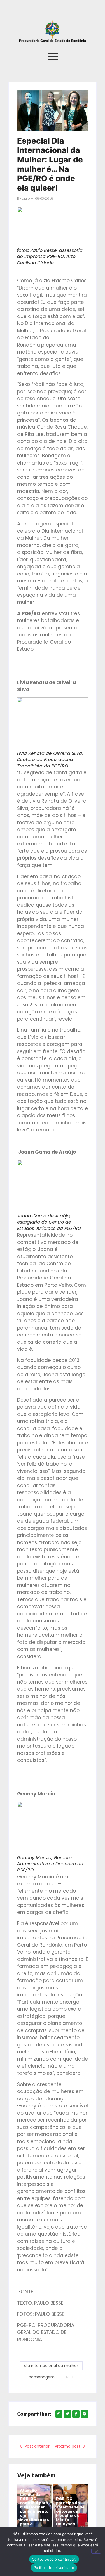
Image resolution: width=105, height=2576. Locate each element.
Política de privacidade (54, 2568)
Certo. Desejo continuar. (54, 2559)
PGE (70, 2377)
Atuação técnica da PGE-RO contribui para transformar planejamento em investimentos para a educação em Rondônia (34, 2511)
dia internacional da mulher (51, 2366)
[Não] (96, 2551)
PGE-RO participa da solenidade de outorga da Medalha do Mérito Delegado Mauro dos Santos (70, 2515)
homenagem (42, 2377)
